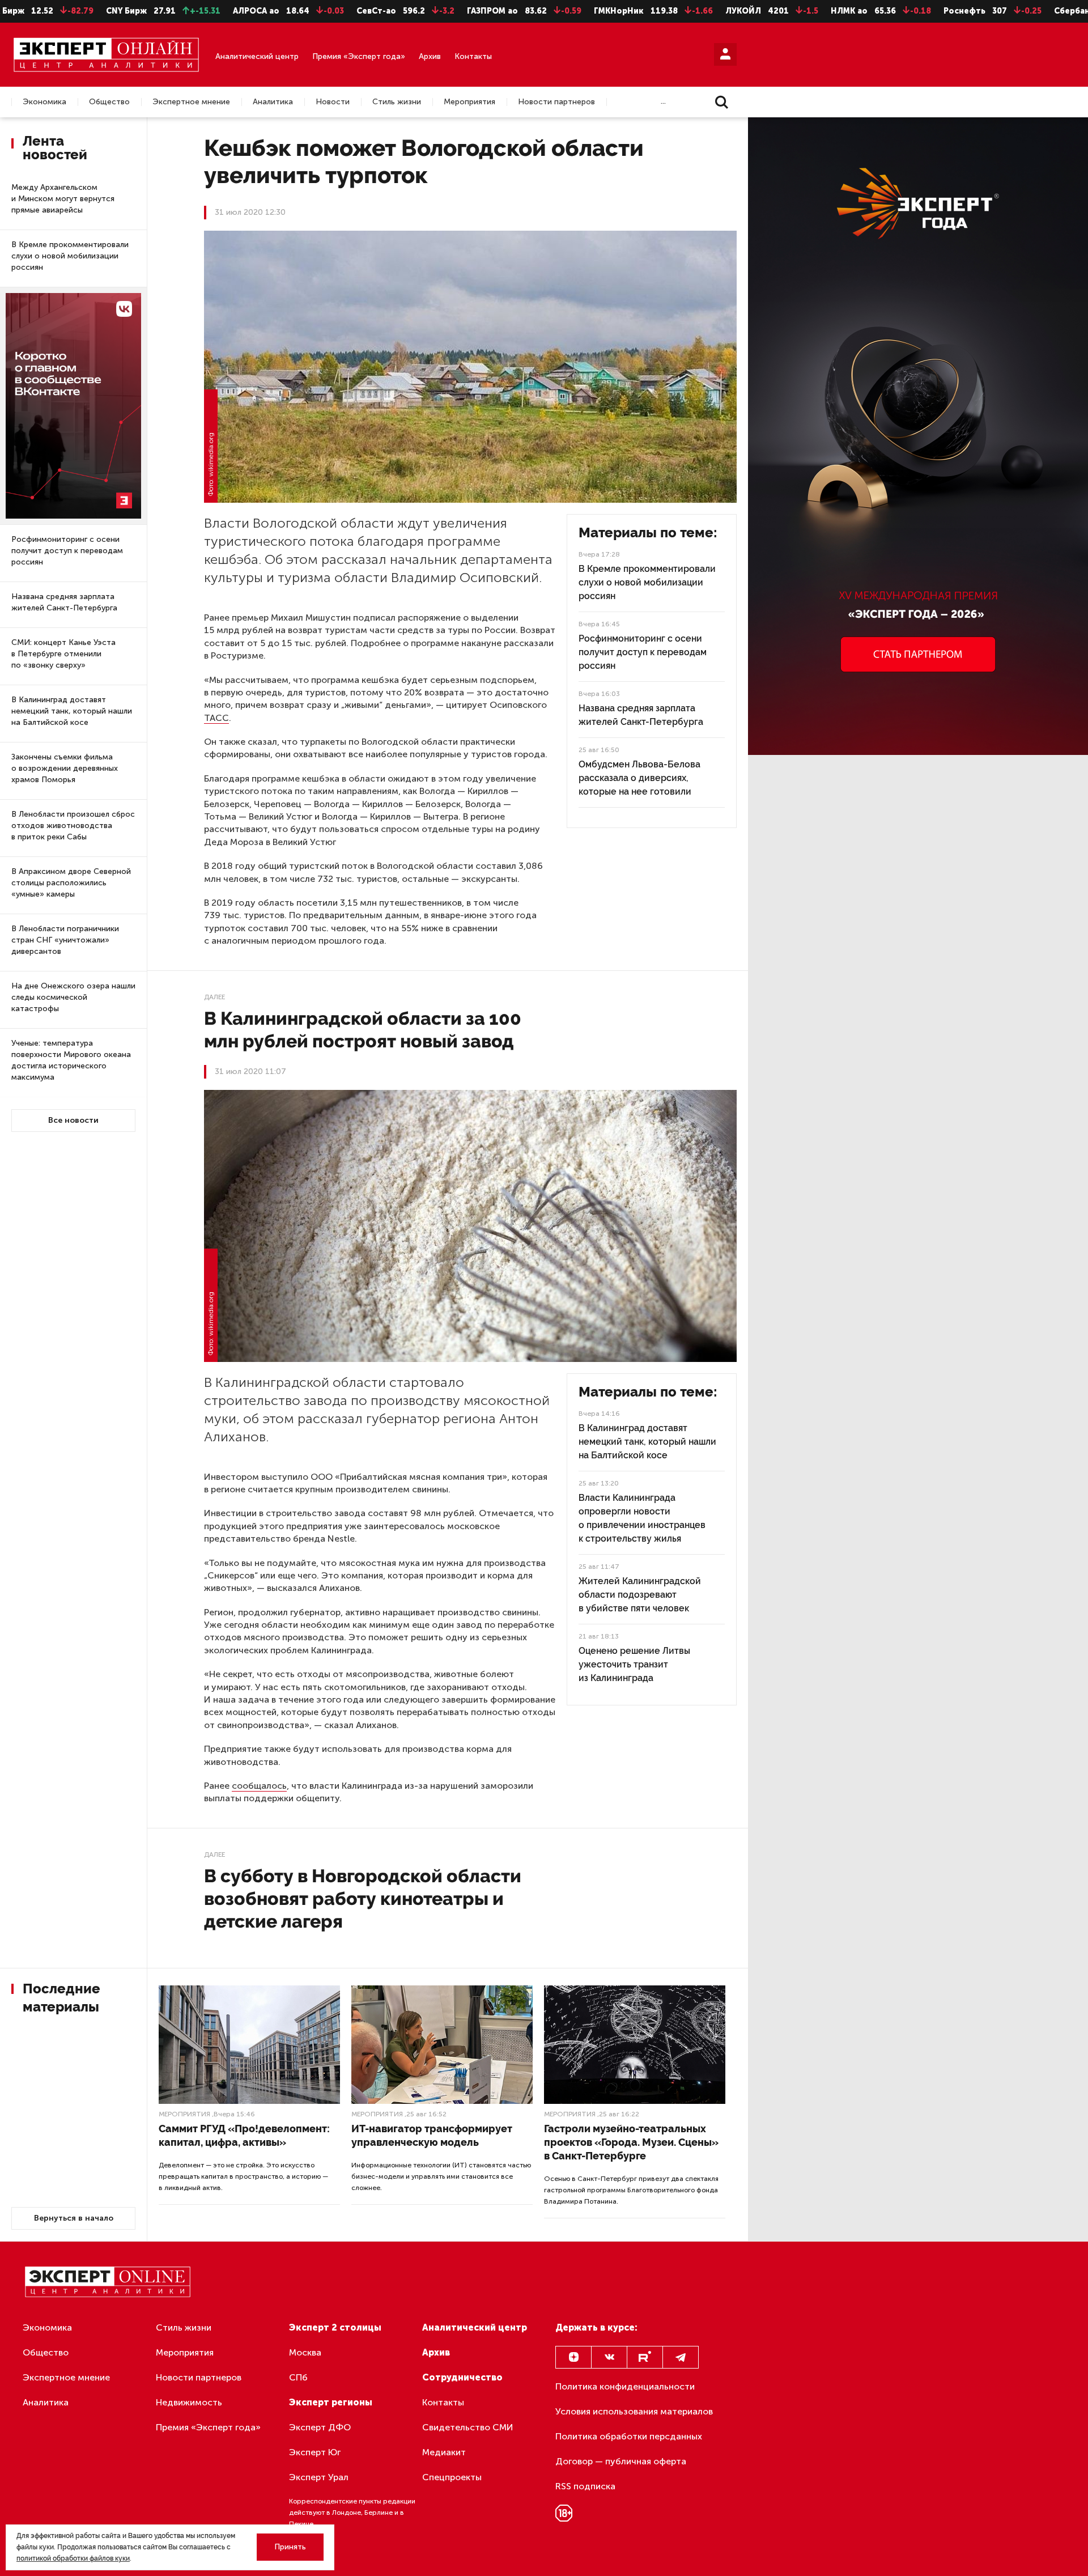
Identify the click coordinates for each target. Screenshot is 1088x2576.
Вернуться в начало (74, 2218)
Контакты (473, 56)
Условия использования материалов (634, 2411)
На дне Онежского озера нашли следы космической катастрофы (73, 997)
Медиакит (444, 2452)
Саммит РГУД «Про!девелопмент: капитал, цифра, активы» (244, 2135)
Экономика (44, 102)
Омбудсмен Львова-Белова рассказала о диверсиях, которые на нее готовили (639, 778)
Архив (430, 56)
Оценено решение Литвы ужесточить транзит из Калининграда (634, 1664)
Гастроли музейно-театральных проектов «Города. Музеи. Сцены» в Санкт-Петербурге (631, 2142)
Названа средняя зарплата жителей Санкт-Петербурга (64, 602)
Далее (214, 997)
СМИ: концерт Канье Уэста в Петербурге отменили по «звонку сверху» (63, 654)
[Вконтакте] (609, 2357)
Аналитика (273, 102)
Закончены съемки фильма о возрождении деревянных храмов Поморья (65, 768)
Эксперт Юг (315, 2452)
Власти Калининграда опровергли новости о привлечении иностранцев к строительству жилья (642, 1518)
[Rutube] (645, 2357)
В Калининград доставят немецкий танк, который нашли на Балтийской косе (72, 711)
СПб (298, 2377)
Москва (305, 2352)
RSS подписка (585, 2486)
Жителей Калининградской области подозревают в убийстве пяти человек (640, 1595)
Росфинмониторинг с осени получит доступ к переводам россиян (67, 551)
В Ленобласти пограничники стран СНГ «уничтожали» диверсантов (65, 940)
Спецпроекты (452, 2477)
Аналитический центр (257, 56)
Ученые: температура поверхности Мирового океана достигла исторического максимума (71, 1060)
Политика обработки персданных (629, 2436)
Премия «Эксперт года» (359, 56)
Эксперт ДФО (320, 2427)
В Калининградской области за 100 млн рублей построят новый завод (363, 1030)
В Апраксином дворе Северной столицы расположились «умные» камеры (71, 883)
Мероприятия (469, 102)
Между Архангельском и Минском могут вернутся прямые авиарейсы (63, 199)
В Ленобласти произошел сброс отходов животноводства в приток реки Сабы (73, 826)
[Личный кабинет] (725, 54)
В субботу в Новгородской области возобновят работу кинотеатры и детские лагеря (363, 1898)
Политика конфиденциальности (625, 2386)
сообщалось (259, 1786)
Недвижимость (189, 2402)
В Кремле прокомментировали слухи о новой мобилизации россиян (70, 256)
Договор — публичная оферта (621, 2461)
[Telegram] (681, 2357)
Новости (333, 102)
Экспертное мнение (191, 102)
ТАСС (216, 718)
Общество (109, 102)
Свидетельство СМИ (468, 2427)
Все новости (73, 1120)
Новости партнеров (556, 102)
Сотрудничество (462, 2377)
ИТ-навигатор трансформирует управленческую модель (432, 2135)
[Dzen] (573, 2357)
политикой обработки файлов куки (73, 2558)
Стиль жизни (397, 102)
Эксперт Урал (319, 2477)
